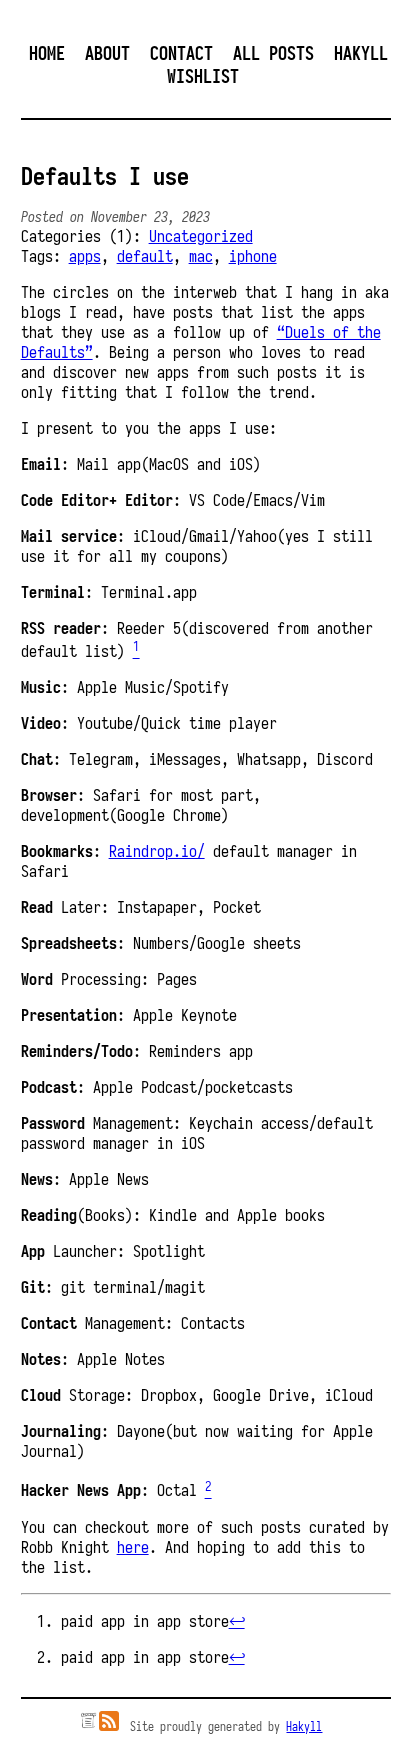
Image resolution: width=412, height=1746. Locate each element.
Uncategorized (201, 236)
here (133, 1547)
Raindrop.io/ (157, 851)
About (107, 53)
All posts (273, 53)
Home (47, 53)
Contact (181, 53)
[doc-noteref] (136, 651)
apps (85, 256)
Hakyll (304, 1726)
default (145, 256)
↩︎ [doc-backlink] (237, 1621)
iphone (253, 256)
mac (201, 256)
